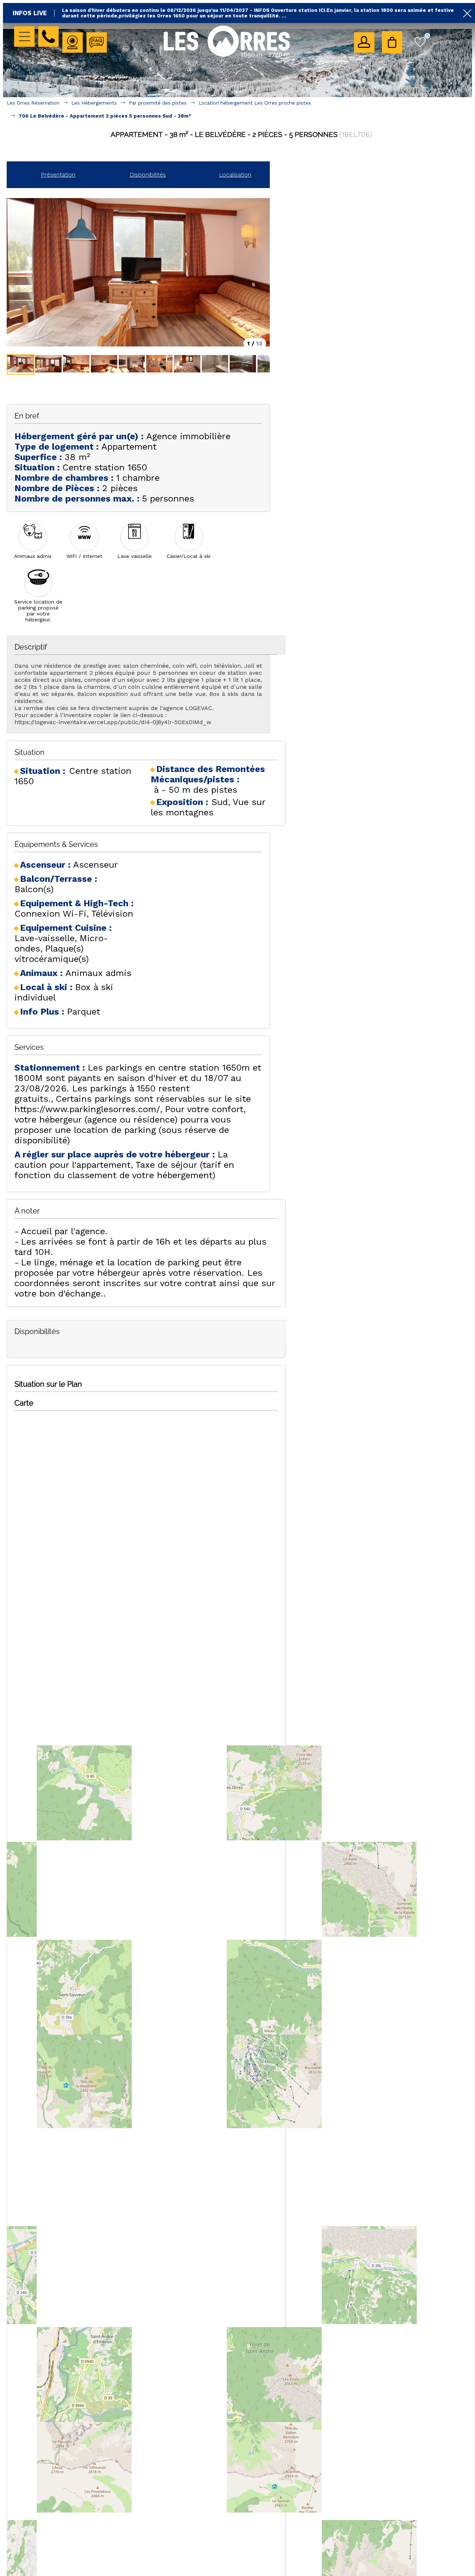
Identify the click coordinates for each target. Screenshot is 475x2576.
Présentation (58, 175)
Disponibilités (148, 175)
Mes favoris (427, 36)
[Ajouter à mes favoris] (241, 151)
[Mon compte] (364, 42)
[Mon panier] (392, 42)
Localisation (235, 175)
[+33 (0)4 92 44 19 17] (48, 37)
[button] (392, 42)
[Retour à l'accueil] (227, 56)
